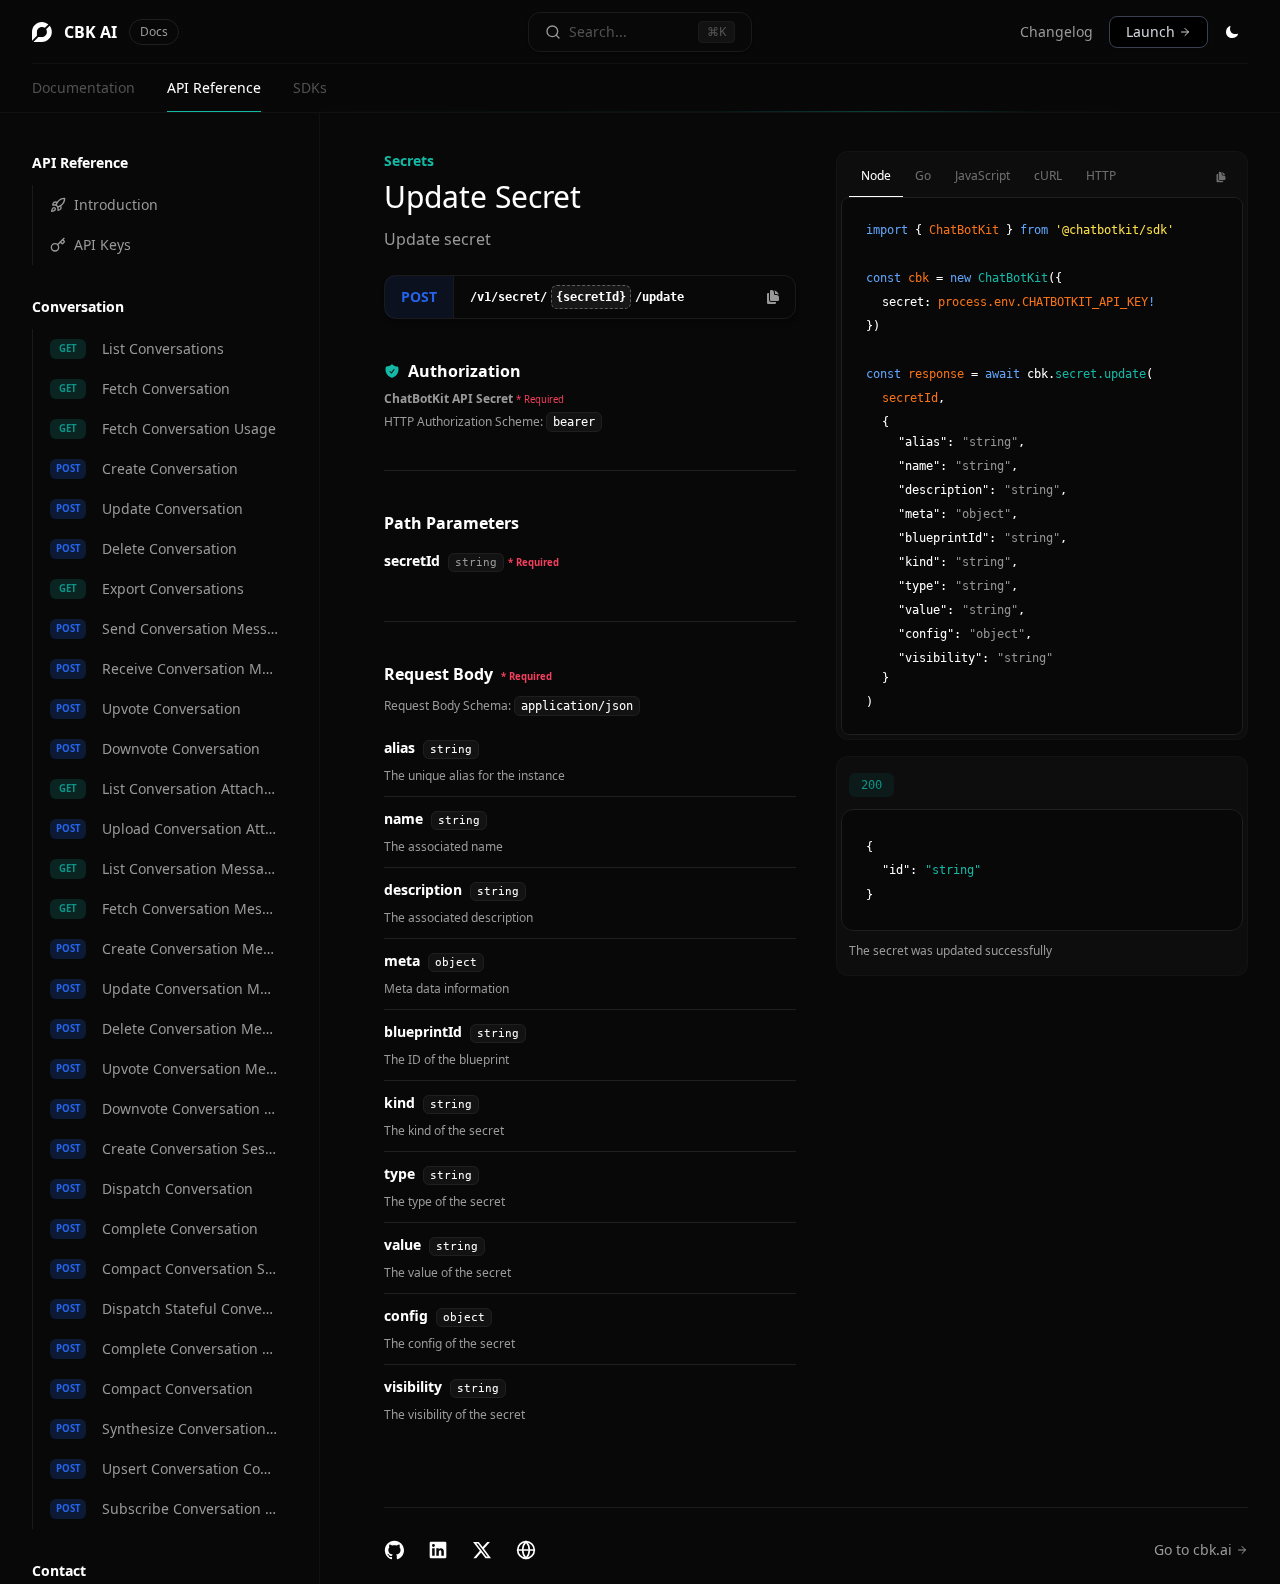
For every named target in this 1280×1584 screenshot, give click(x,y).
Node (876, 175)
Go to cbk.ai (1193, 1549)
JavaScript (982, 175)
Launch (1150, 31)
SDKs (310, 87)
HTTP (1101, 175)
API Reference (214, 87)
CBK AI (116, 32)
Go (923, 175)
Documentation (83, 87)
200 (871, 785)
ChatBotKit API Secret (448, 398)
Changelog (1056, 31)
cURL (1048, 175)
